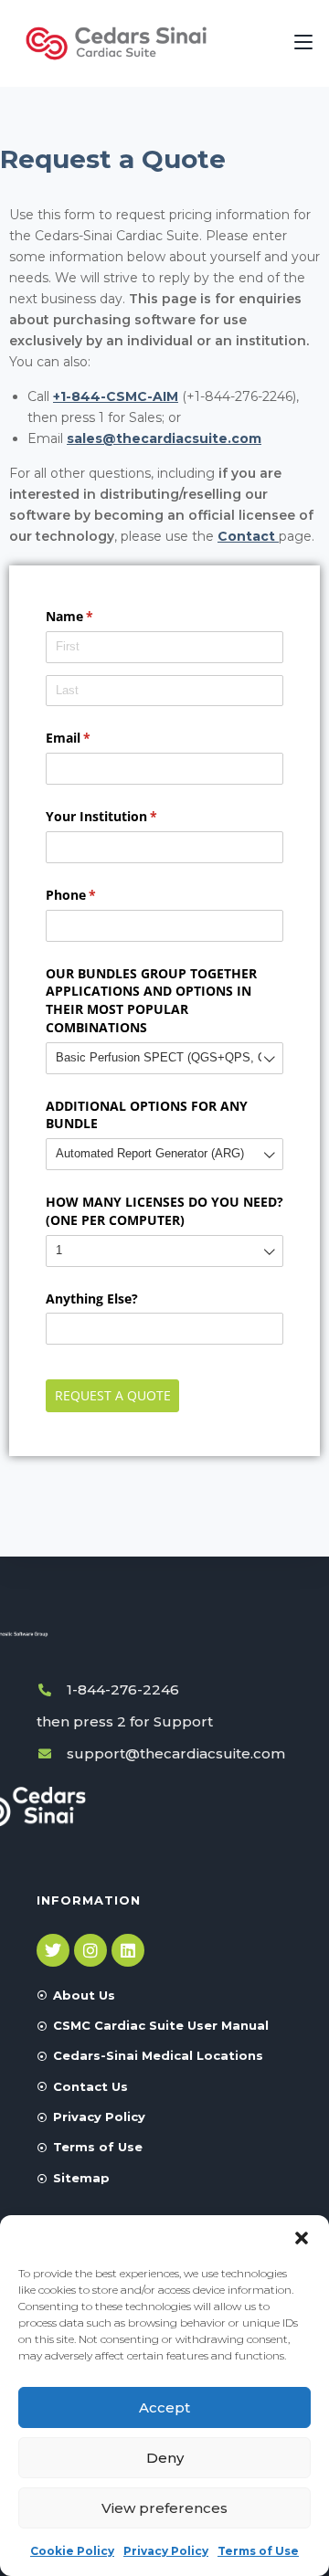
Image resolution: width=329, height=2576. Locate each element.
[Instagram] (90, 1950)
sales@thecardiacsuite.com (164, 438)
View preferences (164, 2508)
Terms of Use (258, 2551)
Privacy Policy (166, 2551)
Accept (164, 2407)
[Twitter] (53, 1950)
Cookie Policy (72, 2551)
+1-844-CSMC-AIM (116, 396)
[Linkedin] (128, 1950)
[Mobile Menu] (303, 43)
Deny (165, 2458)
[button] (302, 2238)
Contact (248, 536)
